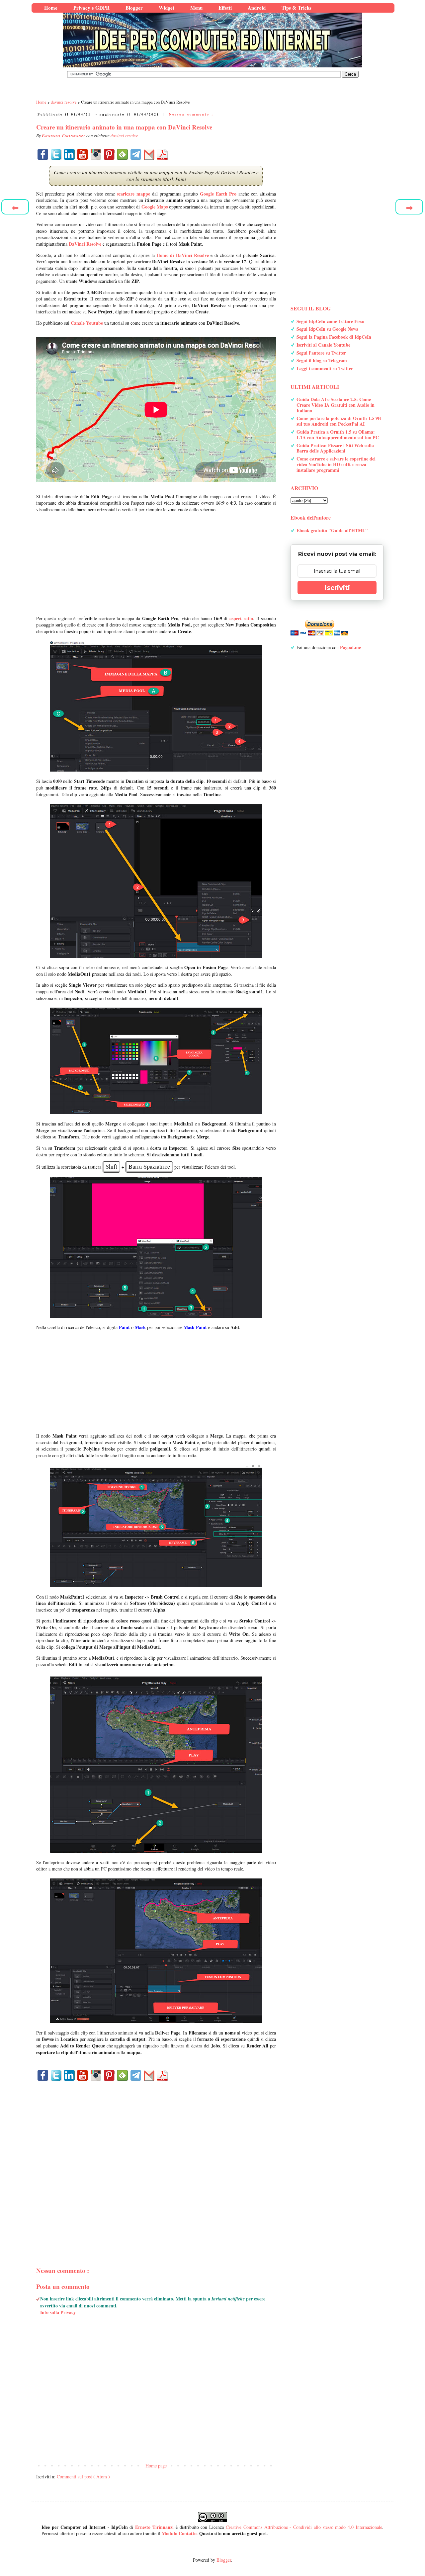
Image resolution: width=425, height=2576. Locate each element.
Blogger (224, 2560)
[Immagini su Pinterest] (109, 154)
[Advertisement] (156, 564)
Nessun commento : (191, 114)
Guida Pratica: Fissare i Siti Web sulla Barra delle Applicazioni (335, 448)
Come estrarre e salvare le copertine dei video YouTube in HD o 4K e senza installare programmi (336, 464)
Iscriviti (337, 588)
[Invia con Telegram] (136, 154)
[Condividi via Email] (149, 154)
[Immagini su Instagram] (96, 154)
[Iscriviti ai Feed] (123, 154)
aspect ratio (241, 618)
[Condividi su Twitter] (56, 154)
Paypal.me (350, 647)
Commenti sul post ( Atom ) (83, 2477)
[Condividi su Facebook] (43, 154)
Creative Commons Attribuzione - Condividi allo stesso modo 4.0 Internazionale (304, 2527)
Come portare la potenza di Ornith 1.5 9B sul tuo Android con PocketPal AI (339, 421)
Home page (156, 2466)
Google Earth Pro (218, 194)
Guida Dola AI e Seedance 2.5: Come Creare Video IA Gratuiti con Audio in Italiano (336, 405)
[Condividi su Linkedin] (69, 154)
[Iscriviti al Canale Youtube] (83, 154)
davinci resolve (124, 135)
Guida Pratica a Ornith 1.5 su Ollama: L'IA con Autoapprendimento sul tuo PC (338, 435)
